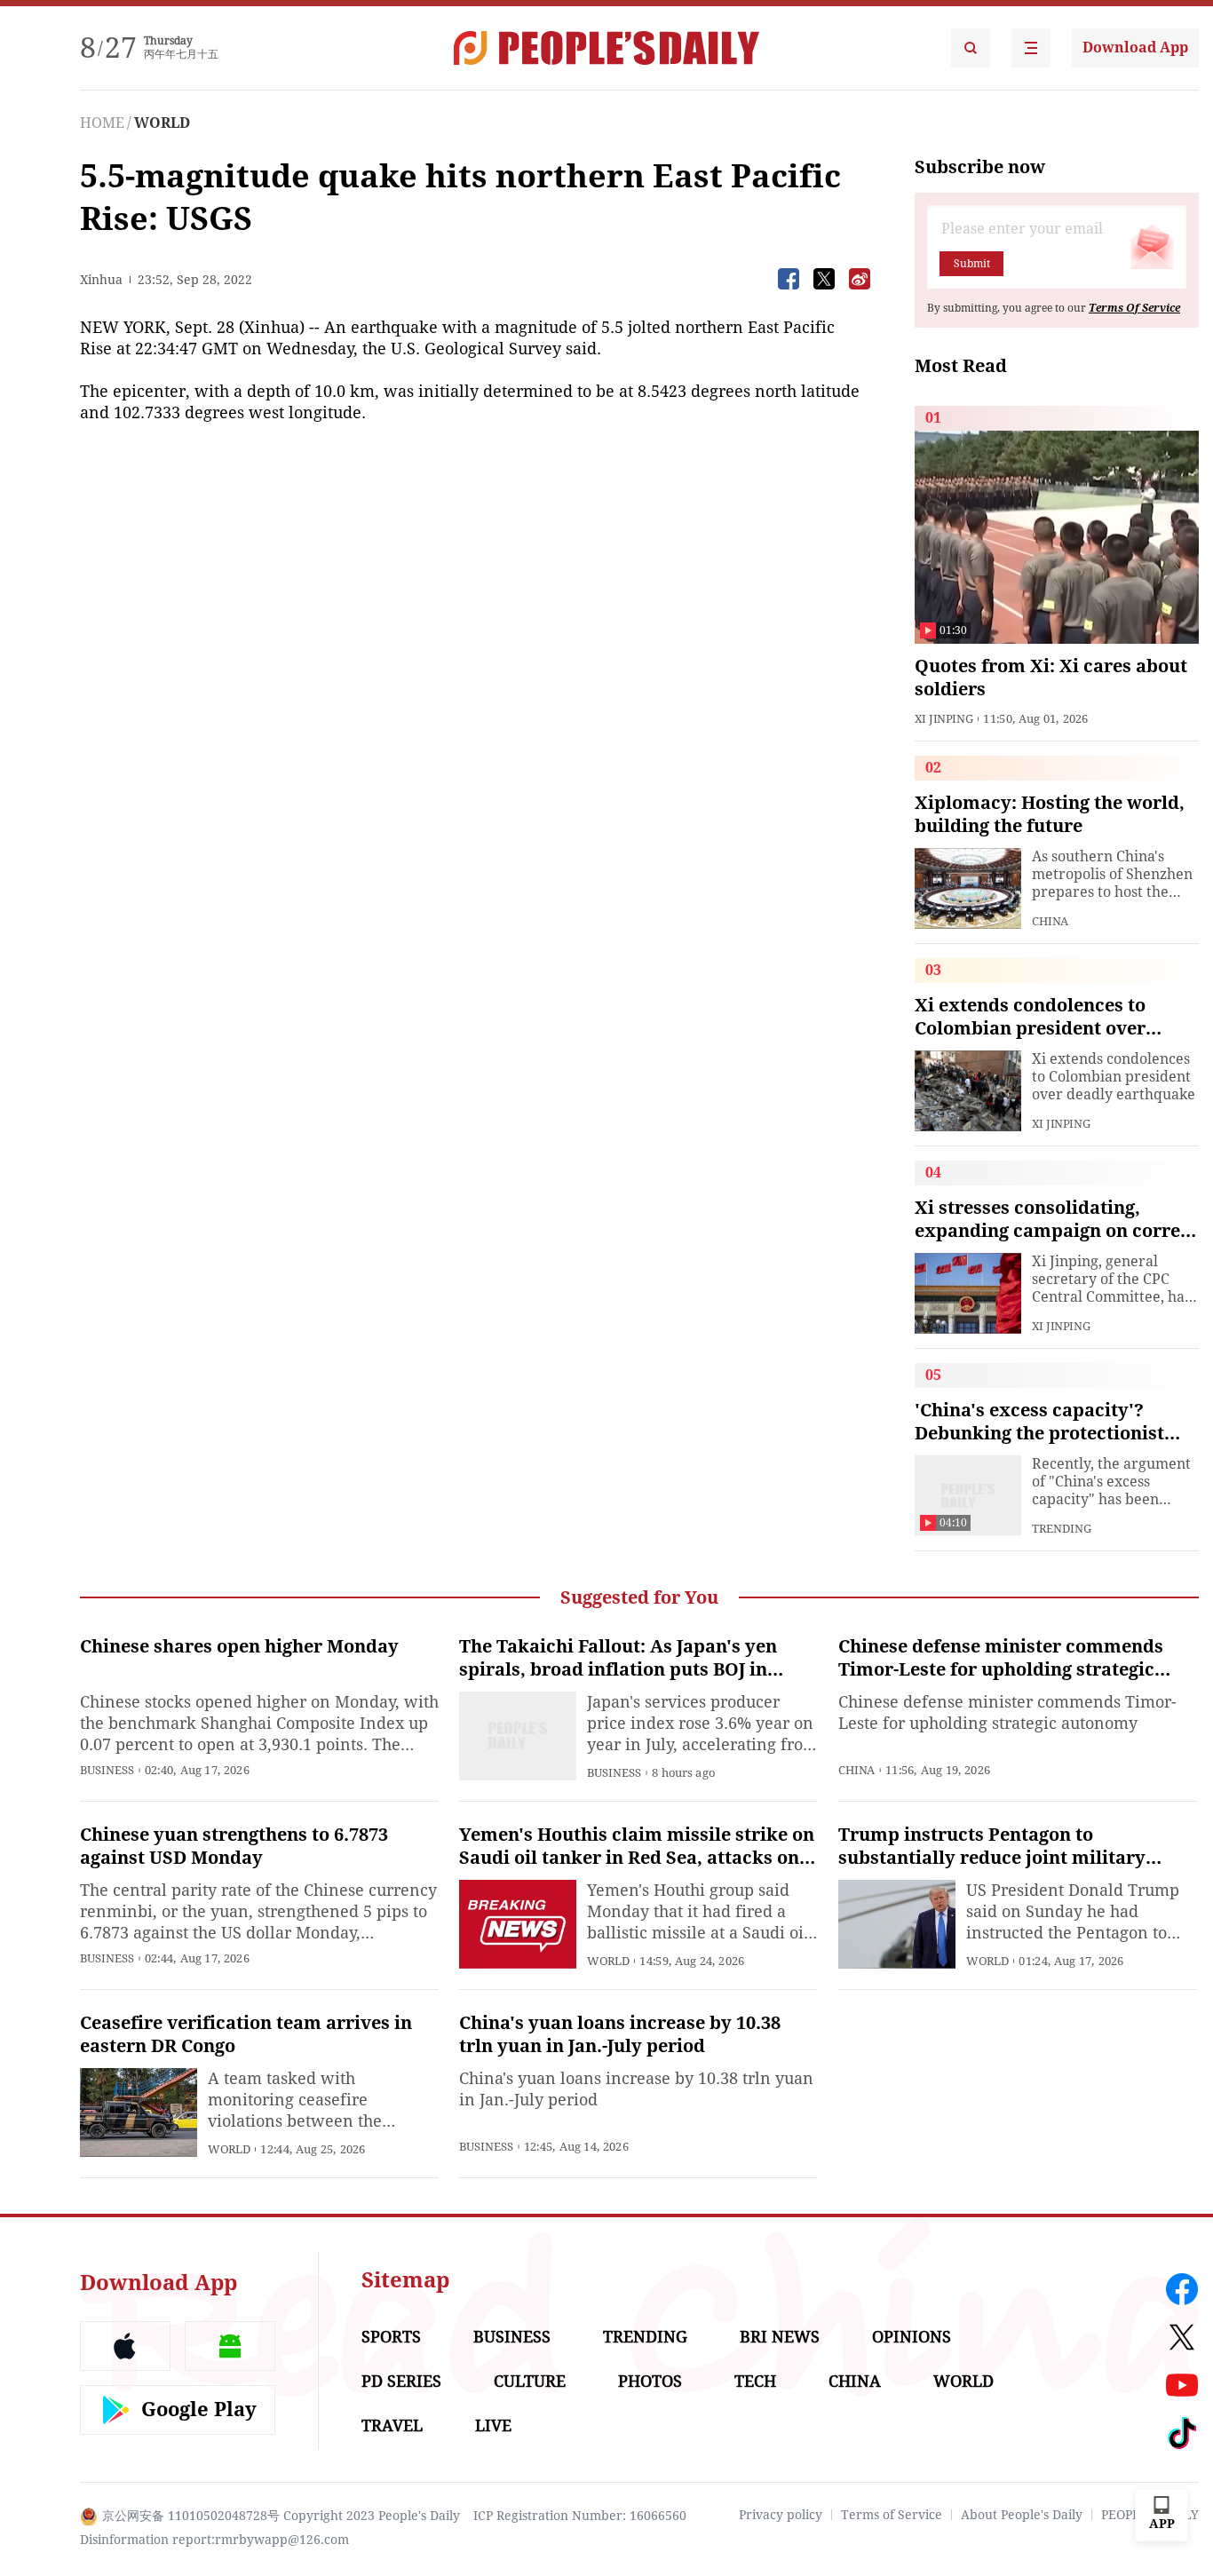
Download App (1135, 48)
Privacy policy (781, 2515)
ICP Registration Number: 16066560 (580, 2516)
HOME (102, 123)
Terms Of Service (1134, 308)
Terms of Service (892, 2515)
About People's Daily (1022, 2515)
